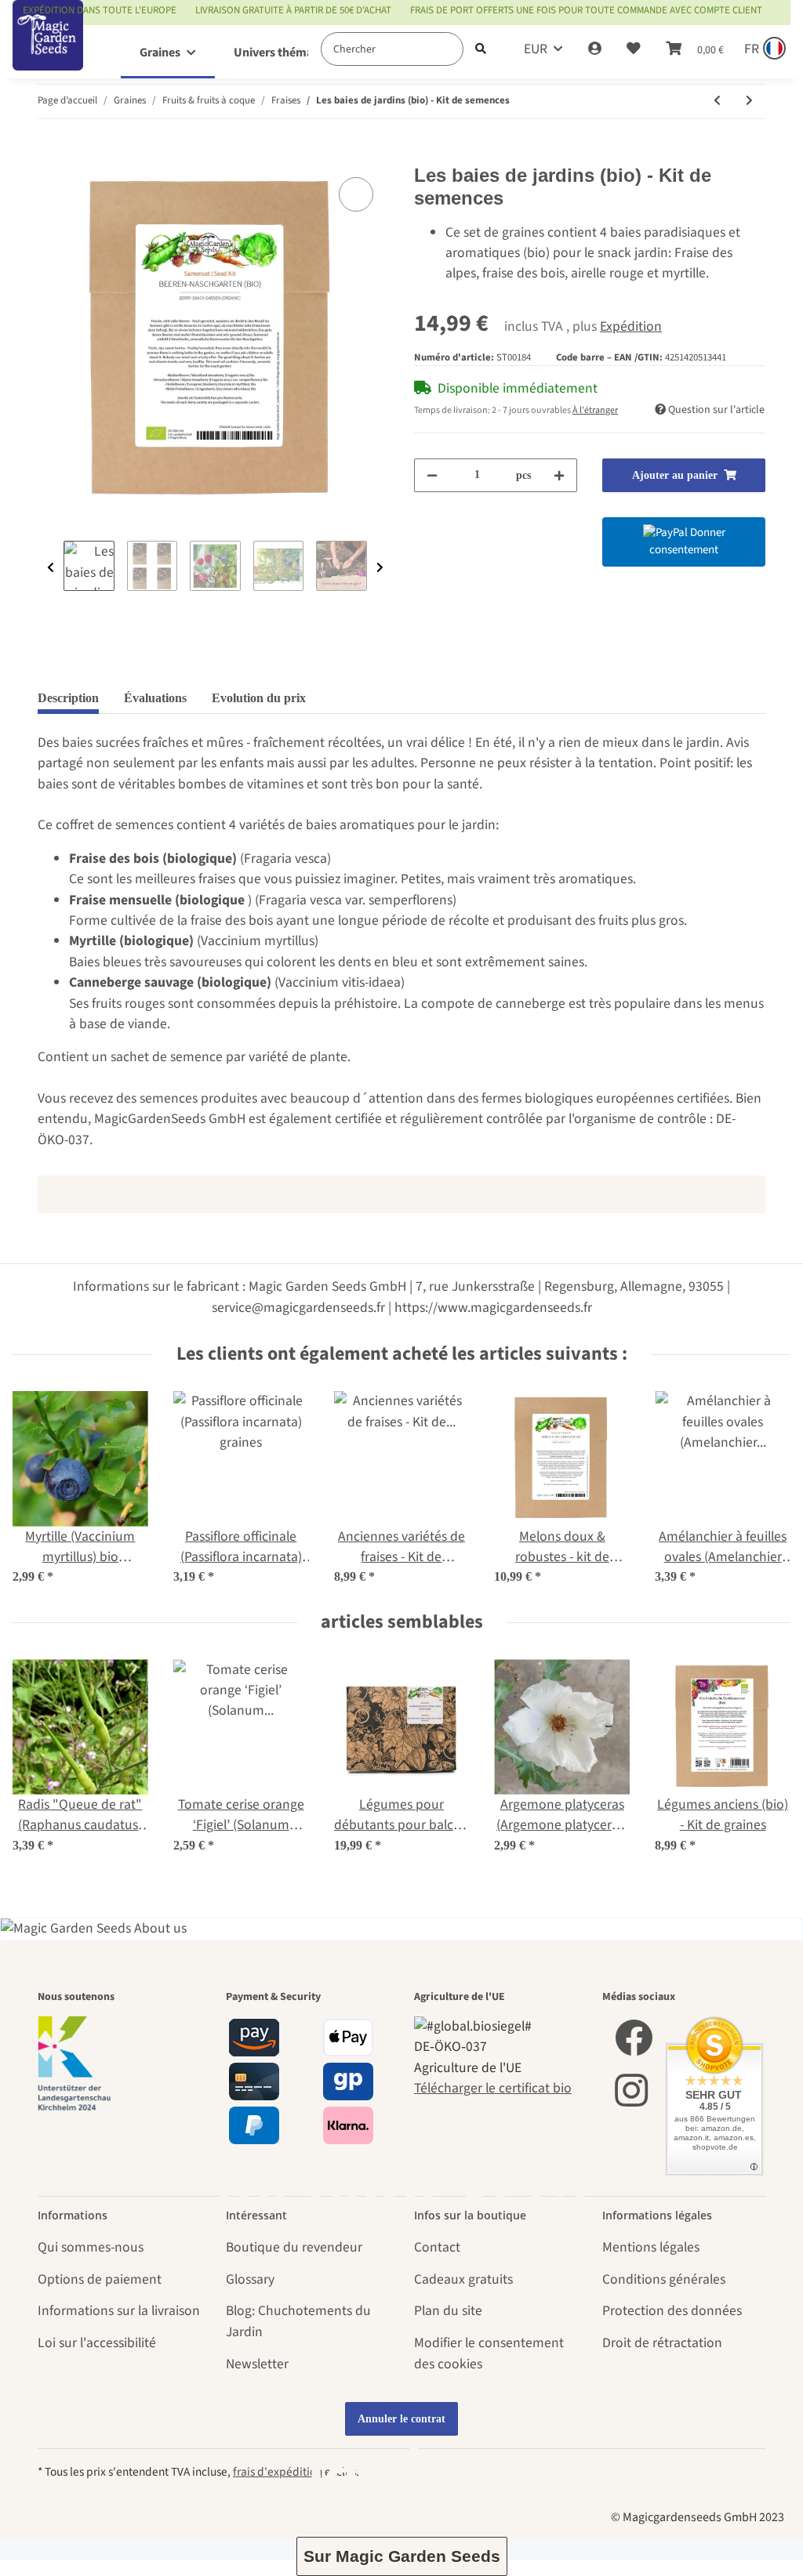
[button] (595, 49)
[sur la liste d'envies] (356, 194)
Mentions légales (651, 2247)
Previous (51, 568)
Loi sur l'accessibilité (97, 2343)
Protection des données (672, 2311)
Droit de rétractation (662, 2343)
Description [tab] (68, 698)
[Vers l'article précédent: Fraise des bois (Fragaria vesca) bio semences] (717, 101)
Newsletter (257, 2364)
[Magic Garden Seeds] (48, 51)
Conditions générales (664, 2279)
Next (380, 568)
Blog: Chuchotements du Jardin (298, 2321)
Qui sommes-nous (91, 2247)
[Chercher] (481, 49)
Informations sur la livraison (119, 2311)
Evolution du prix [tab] (259, 698)
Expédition (631, 326)
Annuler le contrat (401, 2419)
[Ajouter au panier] (50, 154)
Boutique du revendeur (294, 2247)
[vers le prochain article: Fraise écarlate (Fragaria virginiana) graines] (749, 101)
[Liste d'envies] (634, 49)
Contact (437, 2247)
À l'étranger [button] (595, 410)
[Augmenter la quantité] (559, 475)
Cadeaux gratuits (463, 2279)
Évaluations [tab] (155, 698)
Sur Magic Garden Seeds (402, 2556)
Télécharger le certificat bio (493, 2088)
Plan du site (448, 2311)
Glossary (250, 2279)
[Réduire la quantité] (432, 475)
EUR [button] (536, 49)
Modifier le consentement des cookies (489, 2353)
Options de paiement (100, 2279)
